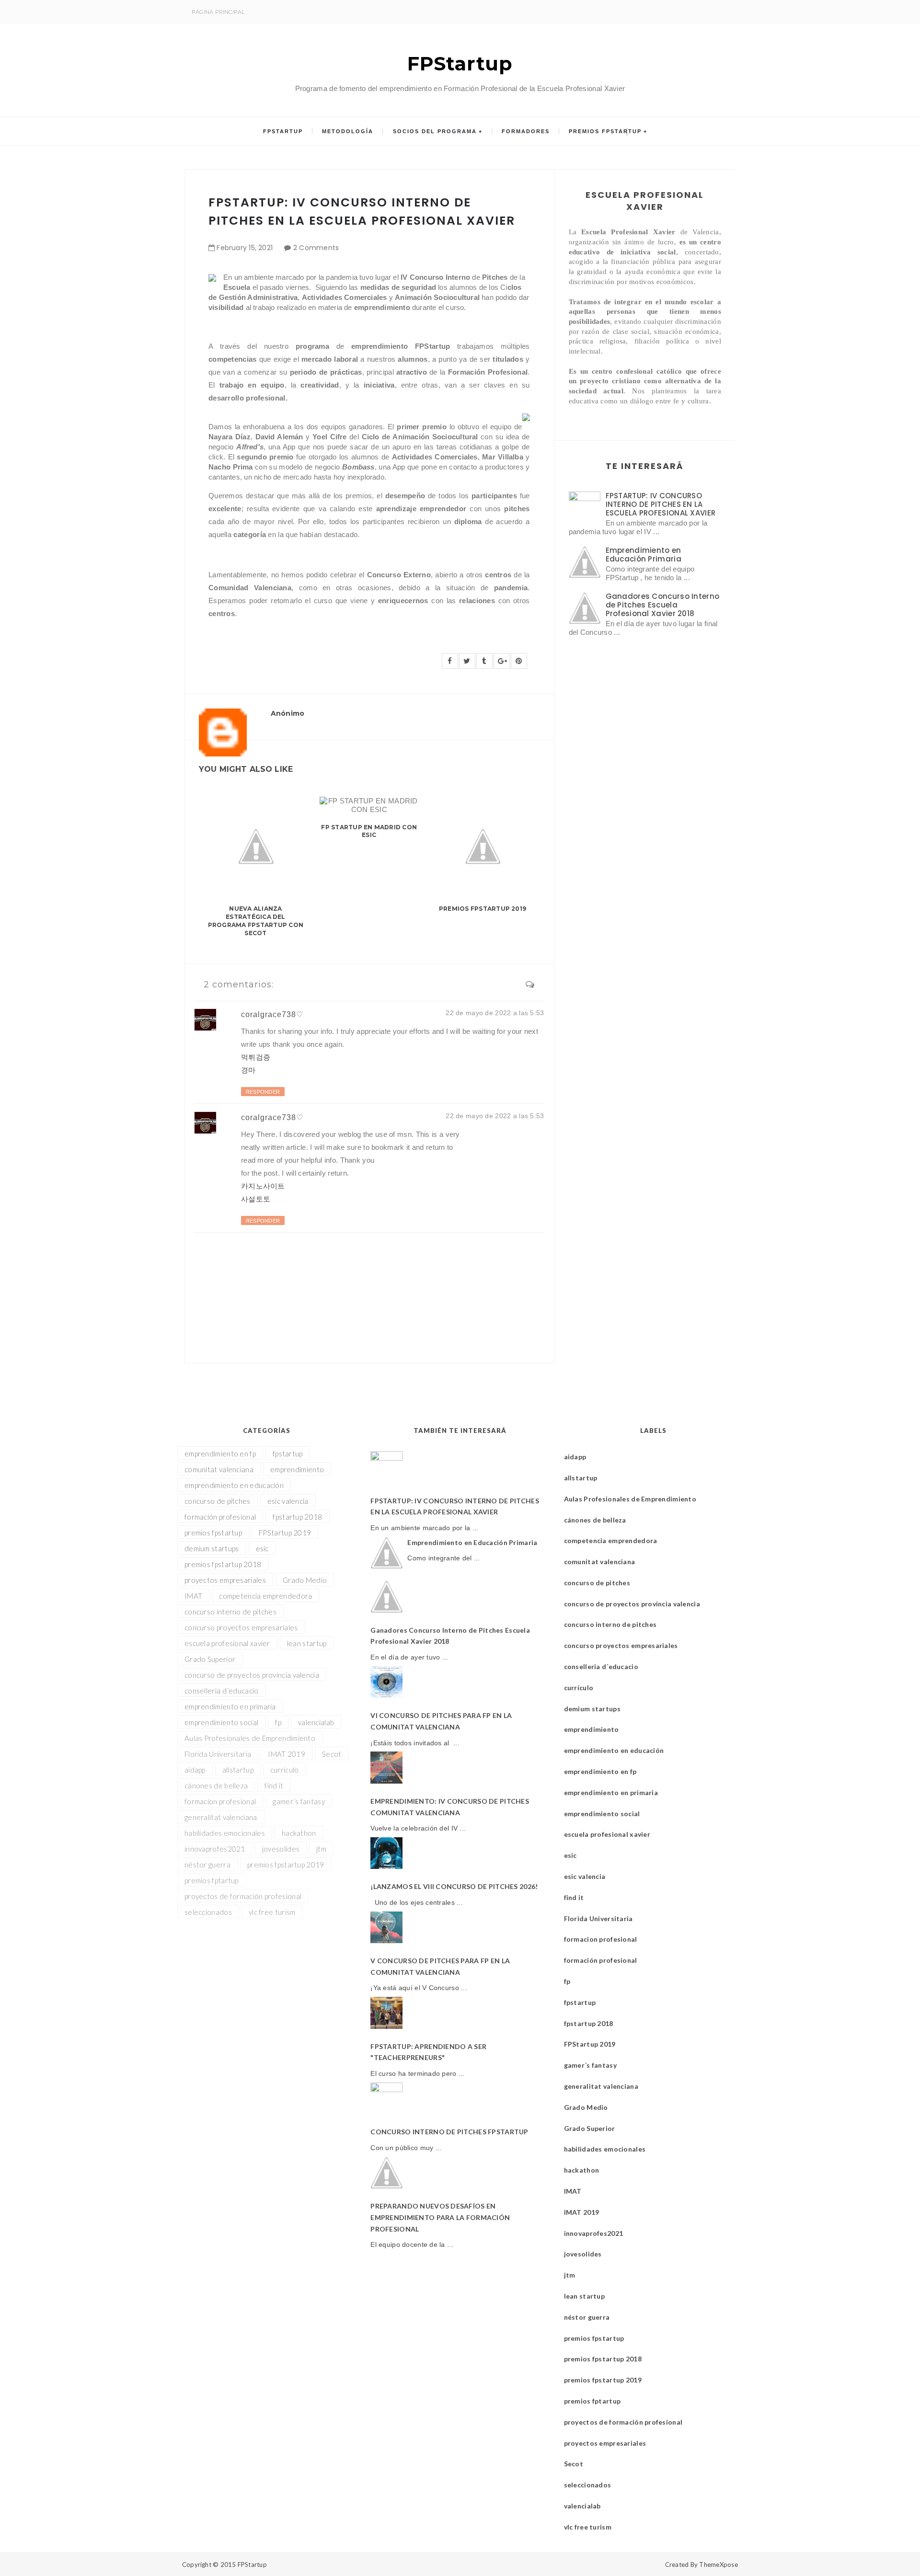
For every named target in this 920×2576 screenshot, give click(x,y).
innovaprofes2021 (215, 1849)
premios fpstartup (213, 1533)
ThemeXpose (719, 2565)
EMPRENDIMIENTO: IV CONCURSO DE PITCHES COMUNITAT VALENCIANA (450, 1807)
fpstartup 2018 (297, 1517)
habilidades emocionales (225, 1833)
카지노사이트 (263, 1186)
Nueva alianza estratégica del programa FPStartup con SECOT (256, 921)
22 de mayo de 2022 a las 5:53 (495, 1013)
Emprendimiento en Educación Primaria (644, 555)
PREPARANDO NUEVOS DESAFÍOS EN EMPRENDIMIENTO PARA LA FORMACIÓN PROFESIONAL (440, 2217)
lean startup (307, 1643)
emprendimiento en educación (234, 1485)
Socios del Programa (435, 131)
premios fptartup (212, 1880)
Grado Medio (305, 1580)
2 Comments (316, 248)
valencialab (316, 1722)
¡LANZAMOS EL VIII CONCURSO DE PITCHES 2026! (454, 1886)
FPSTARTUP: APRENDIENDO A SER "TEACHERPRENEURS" (428, 2052)
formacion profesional (220, 1801)
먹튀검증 (256, 1057)
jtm (321, 1849)
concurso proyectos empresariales (241, 1627)
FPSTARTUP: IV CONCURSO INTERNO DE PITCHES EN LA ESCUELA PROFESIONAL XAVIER (661, 504)
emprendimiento (297, 1469)
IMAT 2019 (287, 1754)
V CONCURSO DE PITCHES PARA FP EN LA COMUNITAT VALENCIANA (440, 1966)
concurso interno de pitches (230, 1612)
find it (274, 1786)
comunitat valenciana (219, 1469)
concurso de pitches (218, 1501)
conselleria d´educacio (222, 1691)
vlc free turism (272, 1912)
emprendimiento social (221, 1722)
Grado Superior (210, 1659)
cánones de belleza (216, 1786)
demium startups (212, 1548)
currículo (285, 1770)
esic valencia (288, 1501)
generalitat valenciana (221, 1817)
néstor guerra (207, 1865)
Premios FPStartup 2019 (483, 909)
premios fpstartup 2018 (223, 1564)
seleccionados (208, 1912)
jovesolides (281, 1849)
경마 (248, 1070)
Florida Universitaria (218, 1754)
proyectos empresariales (225, 1580)
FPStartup (460, 63)
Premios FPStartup (605, 131)
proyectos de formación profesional (243, 1896)
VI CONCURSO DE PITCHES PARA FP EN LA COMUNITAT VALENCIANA (441, 1721)
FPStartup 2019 (285, 1533)
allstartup (238, 1770)
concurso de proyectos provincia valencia (252, 1675)
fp (278, 1722)
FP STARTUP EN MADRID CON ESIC (369, 831)
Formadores (526, 131)
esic (262, 1548)
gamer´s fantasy (299, 1801)
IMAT (193, 1596)
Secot (332, 1754)
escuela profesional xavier (227, 1643)
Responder (263, 1092)
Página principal (218, 12)
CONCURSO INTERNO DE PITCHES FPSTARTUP (449, 2132)
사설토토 (256, 1199)
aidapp (195, 1770)
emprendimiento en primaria (230, 1706)
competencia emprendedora (265, 1596)
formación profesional (220, 1517)
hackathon (299, 1833)
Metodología (348, 131)
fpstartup (288, 1454)
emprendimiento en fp (220, 1454)
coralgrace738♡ (272, 1014)
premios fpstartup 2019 (286, 1865)
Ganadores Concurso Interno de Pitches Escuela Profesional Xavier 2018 (663, 605)
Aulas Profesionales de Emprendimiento (250, 1738)
